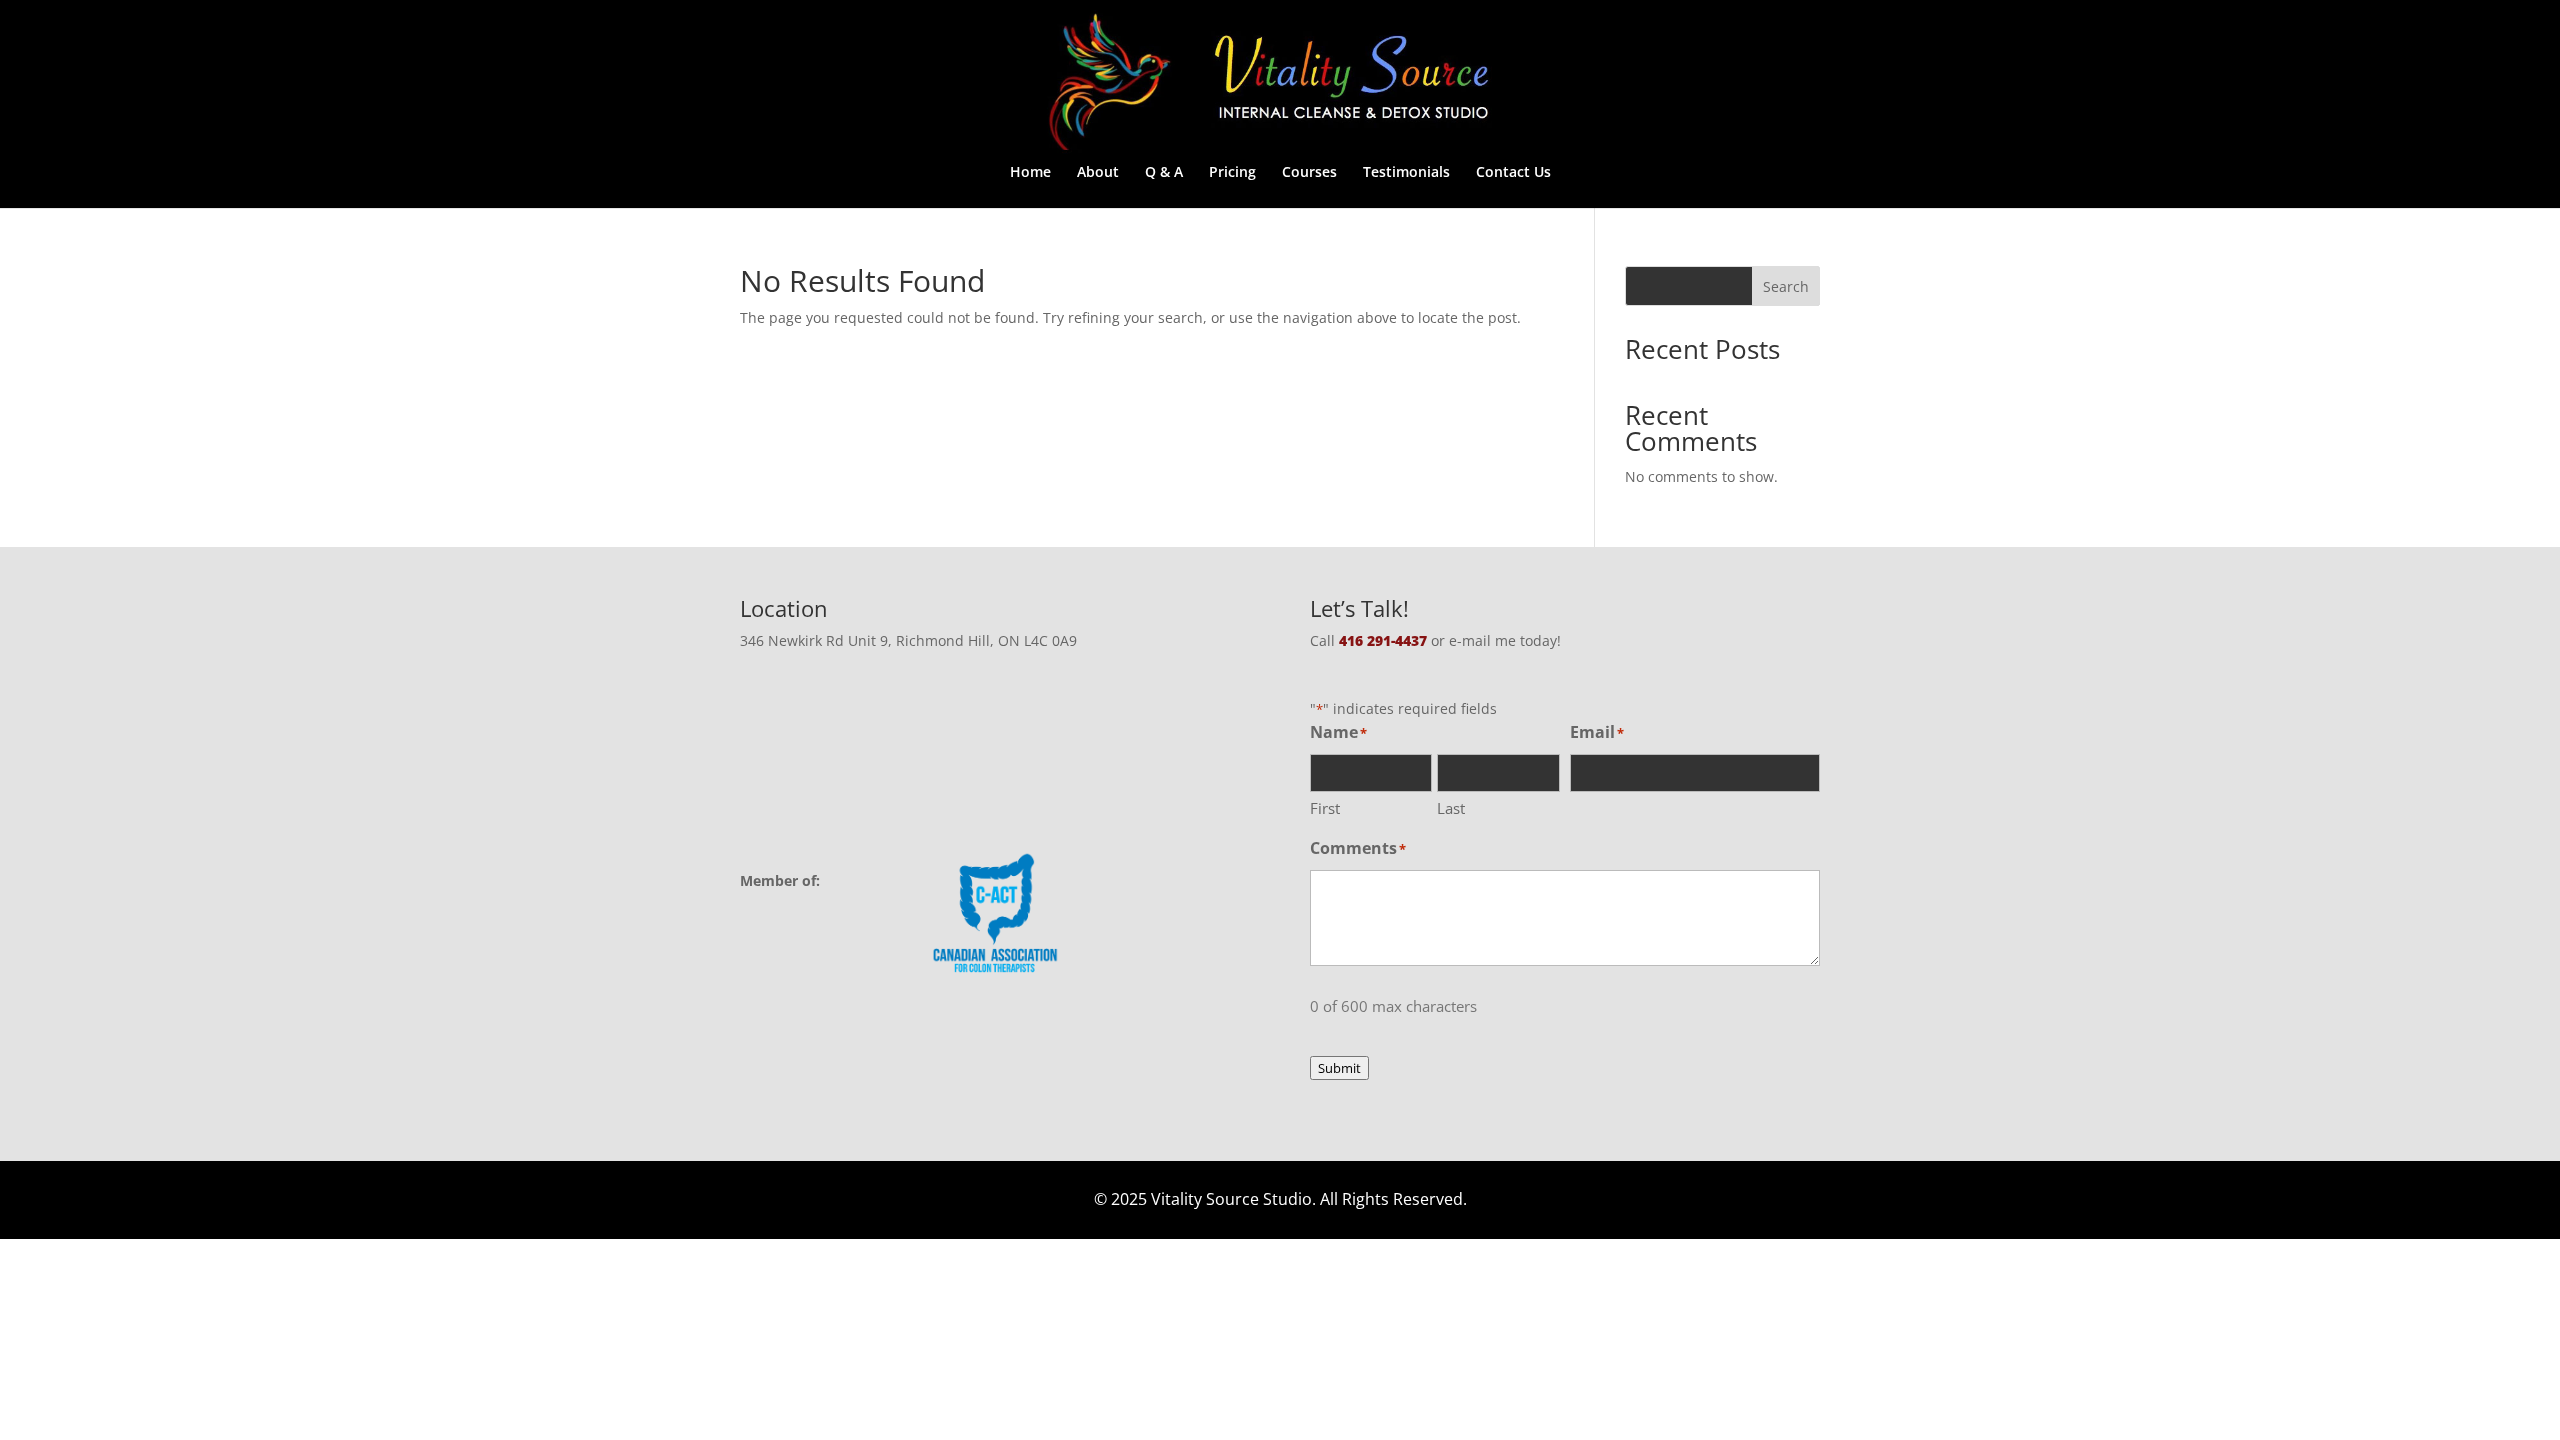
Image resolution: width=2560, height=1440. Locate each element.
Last (1451, 808)
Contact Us (1513, 173)
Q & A (1164, 173)
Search (1786, 286)
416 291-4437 (1383, 640)
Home (1030, 173)
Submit (1339, 1068)
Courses (1309, 173)
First (1325, 808)
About (1098, 173)
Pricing (1232, 173)
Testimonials (1406, 173)
